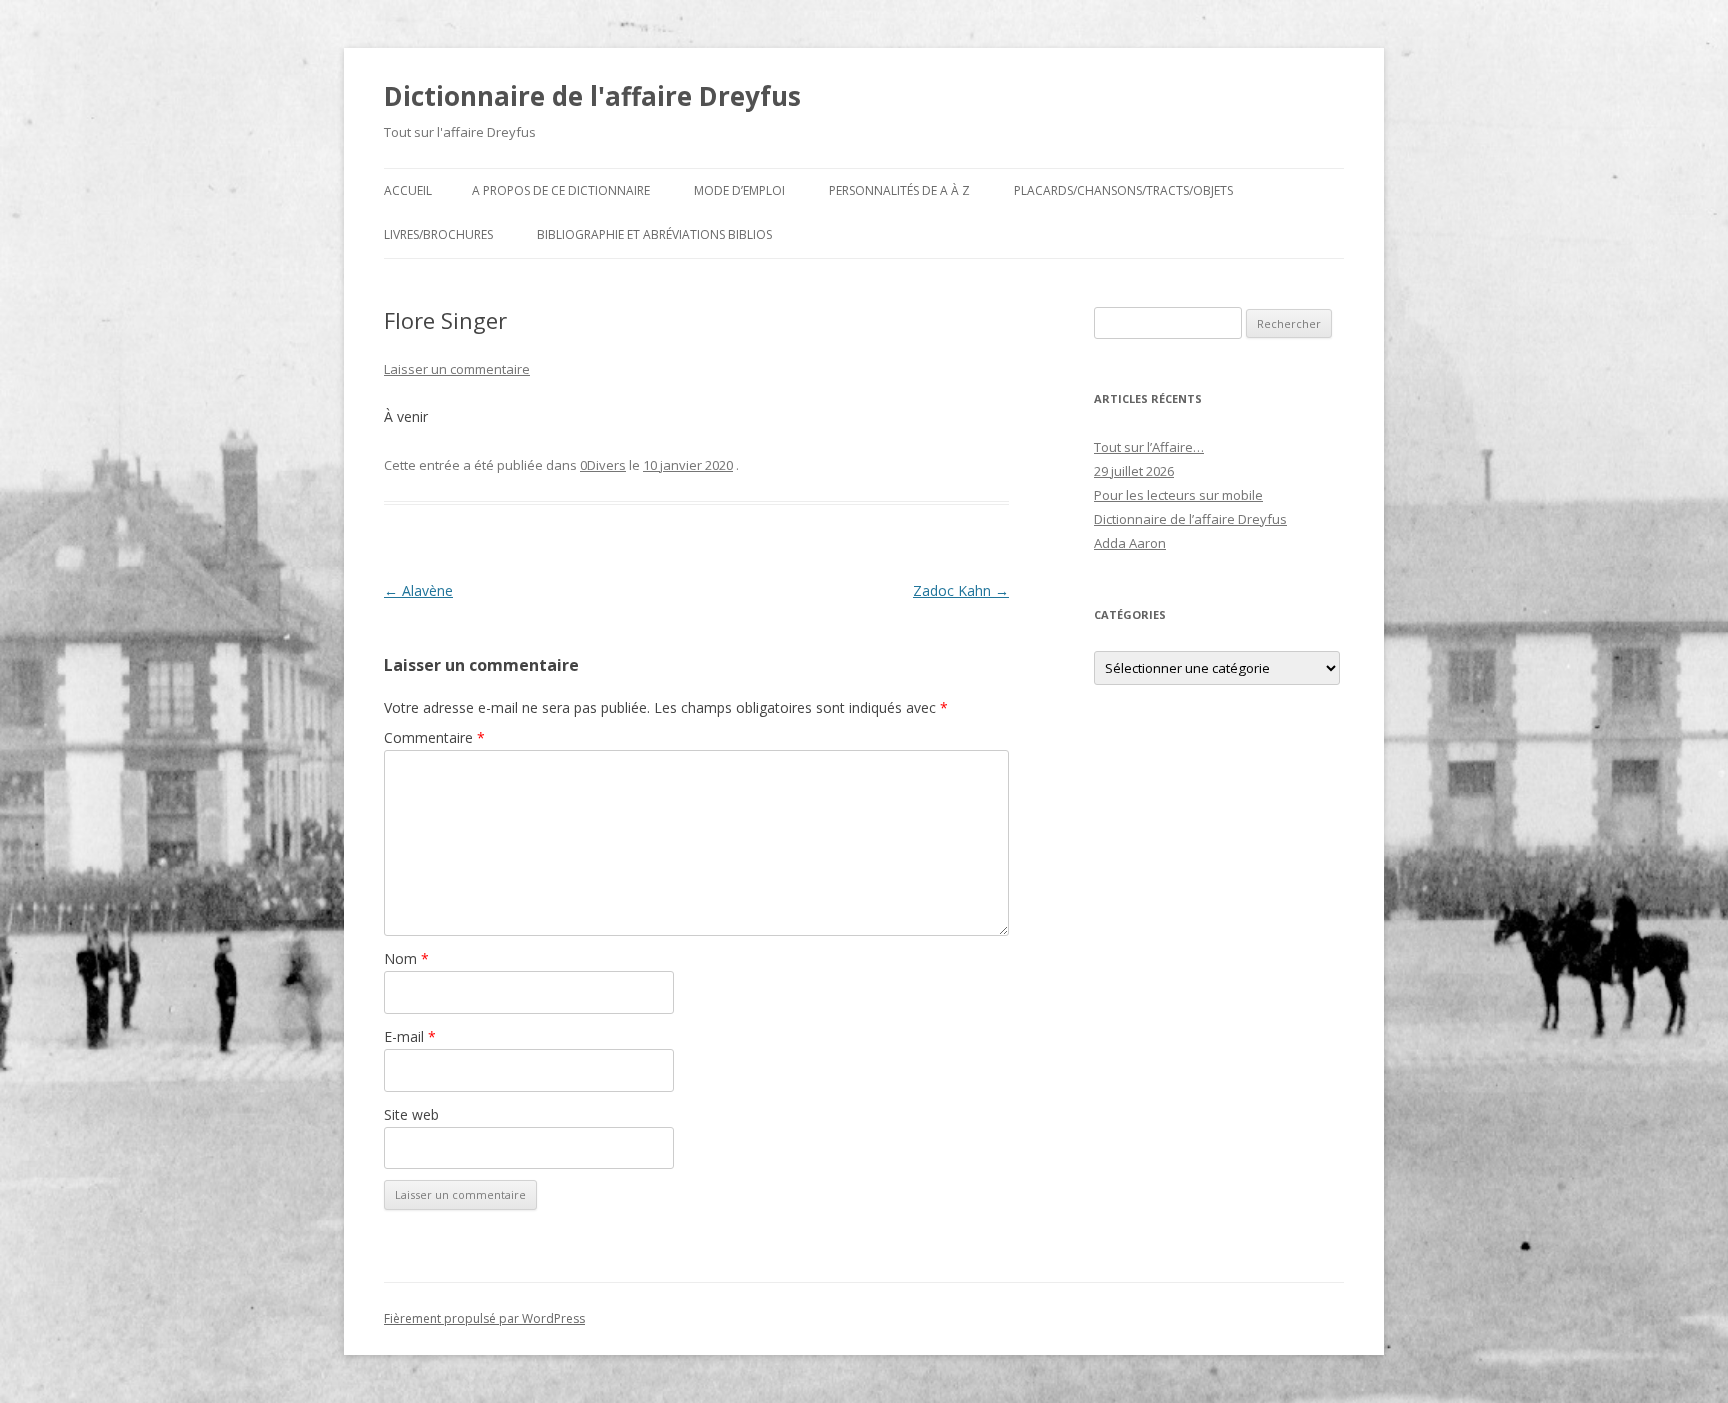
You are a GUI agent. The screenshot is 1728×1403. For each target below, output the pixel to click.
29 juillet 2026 (1134, 471)
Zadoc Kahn (961, 590)
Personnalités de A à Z (899, 190)
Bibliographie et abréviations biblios (654, 234)
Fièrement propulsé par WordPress (484, 1318)
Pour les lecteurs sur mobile (1178, 495)
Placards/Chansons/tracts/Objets (1123, 190)
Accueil (408, 190)
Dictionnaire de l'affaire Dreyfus (592, 96)
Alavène (418, 590)
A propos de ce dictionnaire (561, 190)
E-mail (410, 1036)
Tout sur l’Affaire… (1149, 447)
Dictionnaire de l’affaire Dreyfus (1190, 519)
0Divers (603, 465)
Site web (411, 1114)
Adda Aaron (1130, 543)
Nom (406, 958)
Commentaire (434, 737)
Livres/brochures (438, 234)
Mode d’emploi (739, 190)
